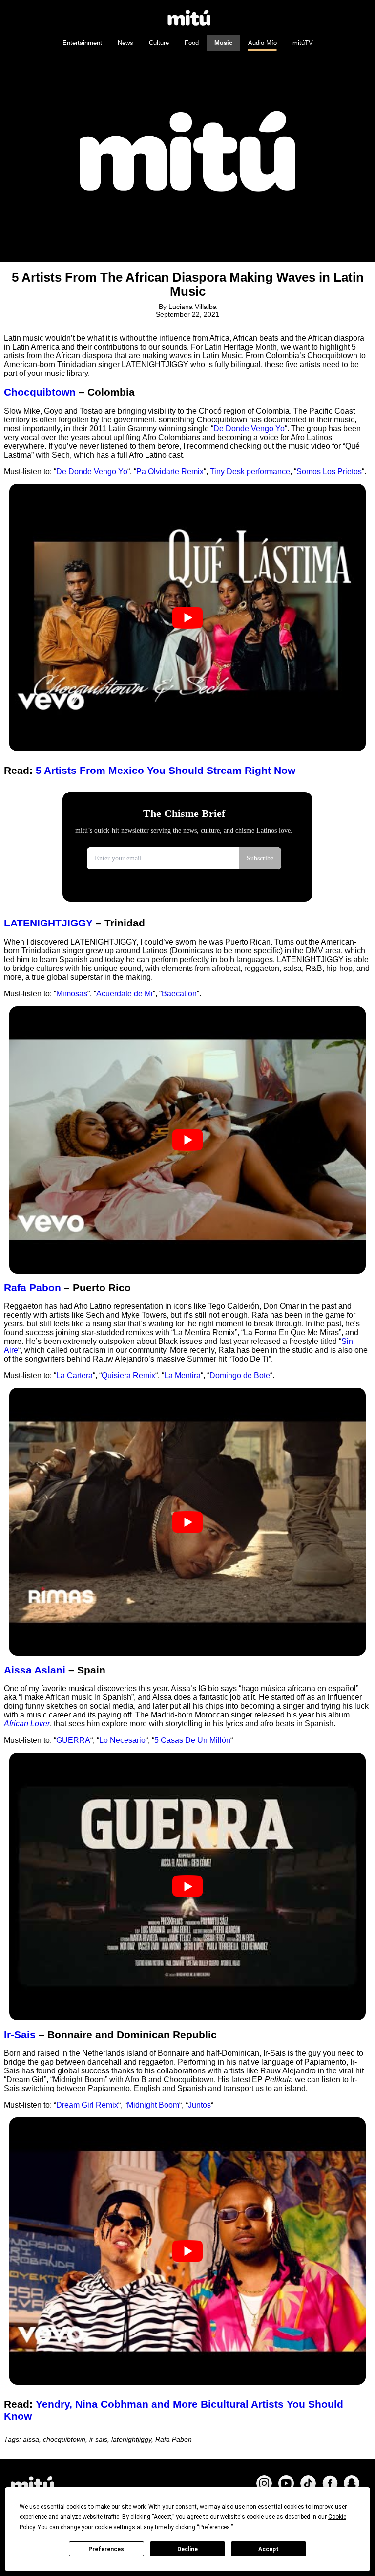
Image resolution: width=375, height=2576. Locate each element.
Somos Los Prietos (329, 472)
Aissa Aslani (36, 1670)
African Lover (27, 1724)
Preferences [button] (215, 2527)
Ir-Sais (20, 2035)
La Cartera (74, 1376)
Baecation (179, 994)
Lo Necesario (122, 1740)
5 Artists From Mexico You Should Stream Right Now (166, 770)
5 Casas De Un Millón (192, 1740)
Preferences (106, 2549)
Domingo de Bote (240, 1376)
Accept (269, 2549)
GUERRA (73, 1740)
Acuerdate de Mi (125, 994)
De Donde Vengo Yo (249, 429)
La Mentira (182, 1376)
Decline (187, 2549)
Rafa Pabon (32, 1288)
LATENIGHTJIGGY (50, 923)
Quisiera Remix (128, 1376)
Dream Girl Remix (87, 2105)
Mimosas (72, 994)
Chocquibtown (40, 392)
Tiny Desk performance (250, 472)
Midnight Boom (153, 2105)
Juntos (199, 2105)
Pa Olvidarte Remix (170, 472)
